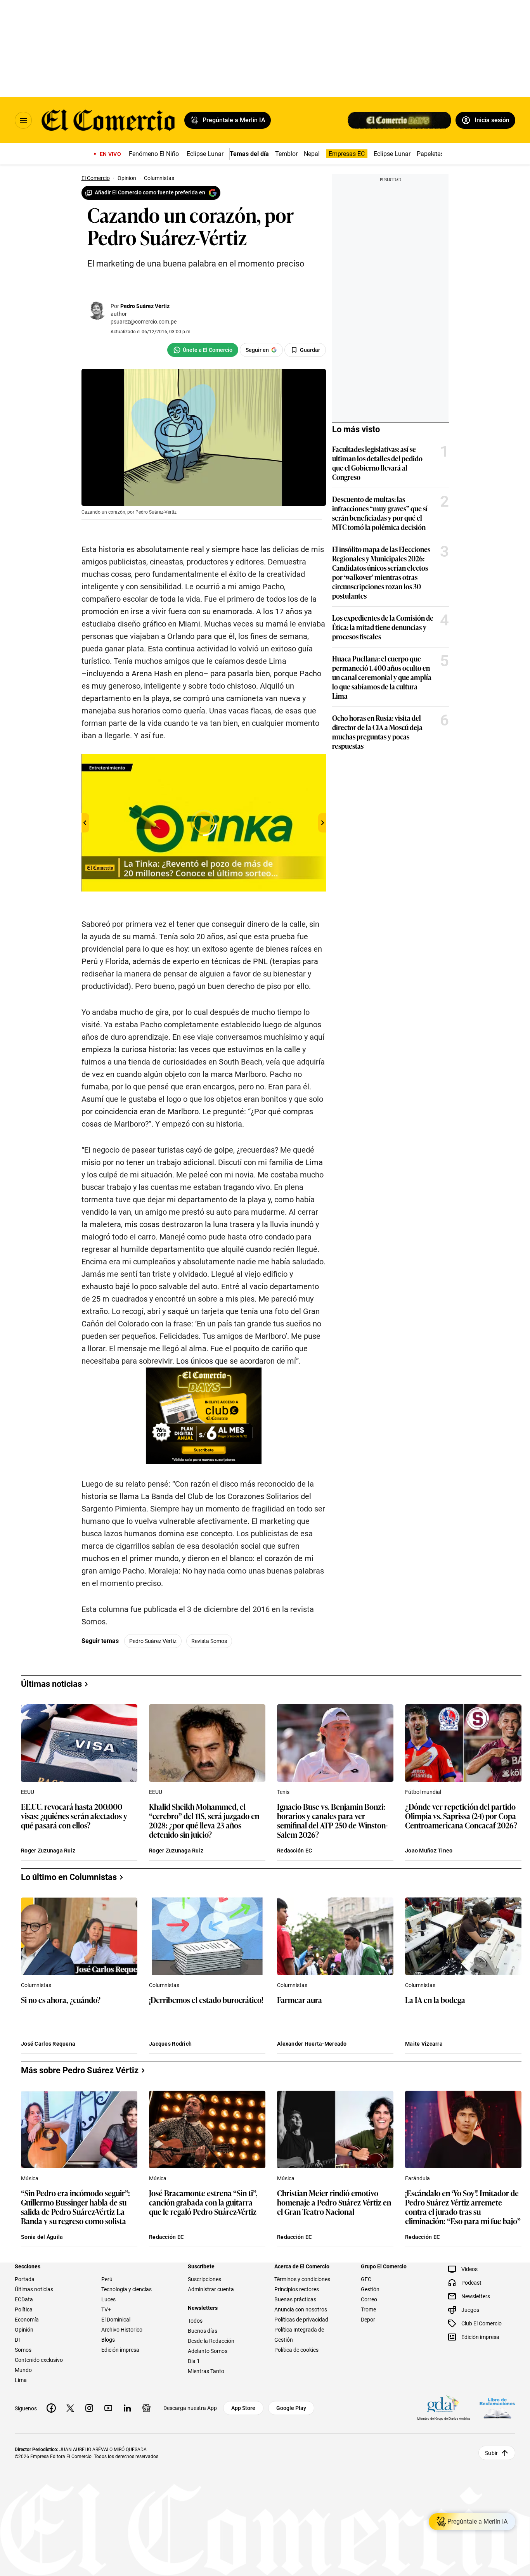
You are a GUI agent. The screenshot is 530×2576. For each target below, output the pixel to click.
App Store (243, 2408)
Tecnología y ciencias (126, 2289)
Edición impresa (120, 2350)
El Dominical (116, 2320)
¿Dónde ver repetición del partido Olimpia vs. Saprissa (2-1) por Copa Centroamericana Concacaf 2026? (461, 1816)
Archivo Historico (122, 2330)
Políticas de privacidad (301, 2320)
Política (24, 2309)
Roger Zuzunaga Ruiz (48, 1851)
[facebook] (51, 2408)
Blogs (108, 2340)
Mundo (23, 2370)
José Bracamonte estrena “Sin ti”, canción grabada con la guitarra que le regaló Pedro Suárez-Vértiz (203, 2203)
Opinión (24, 2330)
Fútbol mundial (423, 1792)
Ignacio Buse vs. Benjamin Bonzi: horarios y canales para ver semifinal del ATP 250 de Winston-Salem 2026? (332, 1820)
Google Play (291, 2408)
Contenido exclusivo (39, 2360)
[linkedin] (127, 2408)
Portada (25, 2279)
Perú (107, 2279)
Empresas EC (347, 154)
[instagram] (89, 2408)
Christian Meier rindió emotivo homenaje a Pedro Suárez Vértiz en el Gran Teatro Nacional (334, 2203)
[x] (70, 2408)
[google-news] (146, 2408)
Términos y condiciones (302, 2279)
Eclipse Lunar (205, 154)
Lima (21, 2380)
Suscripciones (204, 2279)
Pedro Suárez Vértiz (145, 306)
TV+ (106, 2309)
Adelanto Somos (208, 2351)
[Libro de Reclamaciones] (497, 2408)
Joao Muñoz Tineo (429, 1851)
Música (30, 2178)
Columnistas (36, 1985)
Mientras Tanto (206, 2371)
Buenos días (203, 2331)
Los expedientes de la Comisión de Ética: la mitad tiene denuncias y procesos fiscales (383, 627)
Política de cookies (296, 2350)
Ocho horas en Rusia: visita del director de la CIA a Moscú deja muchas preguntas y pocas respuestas (377, 732)
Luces (108, 2299)
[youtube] (108, 2408)
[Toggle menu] (23, 120)
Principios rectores (297, 2289)
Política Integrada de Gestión (299, 2335)
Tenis (283, 1792)
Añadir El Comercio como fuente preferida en (150, 192)
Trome (368, 2309)
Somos (23, 2350)
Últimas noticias (34, 2289)
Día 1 (194, 2361)
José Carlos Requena (48, 2044)
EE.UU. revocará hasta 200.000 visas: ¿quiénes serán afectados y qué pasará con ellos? (74, 1816)
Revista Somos (209, 1641)
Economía (27, 2320)
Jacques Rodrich (170, 2044)
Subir (491, 2453)
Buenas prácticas (295, 2299)
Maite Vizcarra (424, 2044)
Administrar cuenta (211, 2289)
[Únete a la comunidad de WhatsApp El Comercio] (203, 350)
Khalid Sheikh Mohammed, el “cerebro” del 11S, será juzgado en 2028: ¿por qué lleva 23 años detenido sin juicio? (204, 1820)
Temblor (286, 154)
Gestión (370, 2289)
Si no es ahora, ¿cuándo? (61, 2000)
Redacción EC (294, 1851)
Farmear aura (300, 2000)
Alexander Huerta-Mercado (312, 2044)
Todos (195, 2321)
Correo (369, 2299)
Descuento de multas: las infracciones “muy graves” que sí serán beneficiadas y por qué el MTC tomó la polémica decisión (380, 513)
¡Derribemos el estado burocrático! (206, 2000)
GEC (366, 2279)
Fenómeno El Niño (154, 154)
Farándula (417, 2178)
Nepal (312, 154)
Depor (368, 2320)
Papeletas (430, 154)
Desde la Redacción (211, 2341)
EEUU (28, 1792)
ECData (24, 2299)
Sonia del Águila (42, 2237)
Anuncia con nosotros (301, 2309)
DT (18, 2340)
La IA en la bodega (435, 2000)
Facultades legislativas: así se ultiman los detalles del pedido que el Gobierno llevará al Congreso (377, 463)
